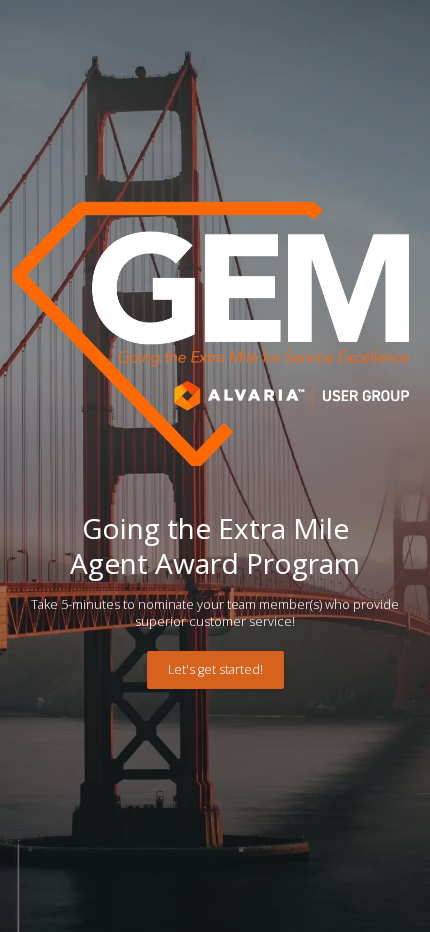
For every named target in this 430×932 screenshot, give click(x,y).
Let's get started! (215, 669)
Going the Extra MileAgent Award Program (215, 545)
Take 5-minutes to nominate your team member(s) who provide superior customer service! (215, 613)
